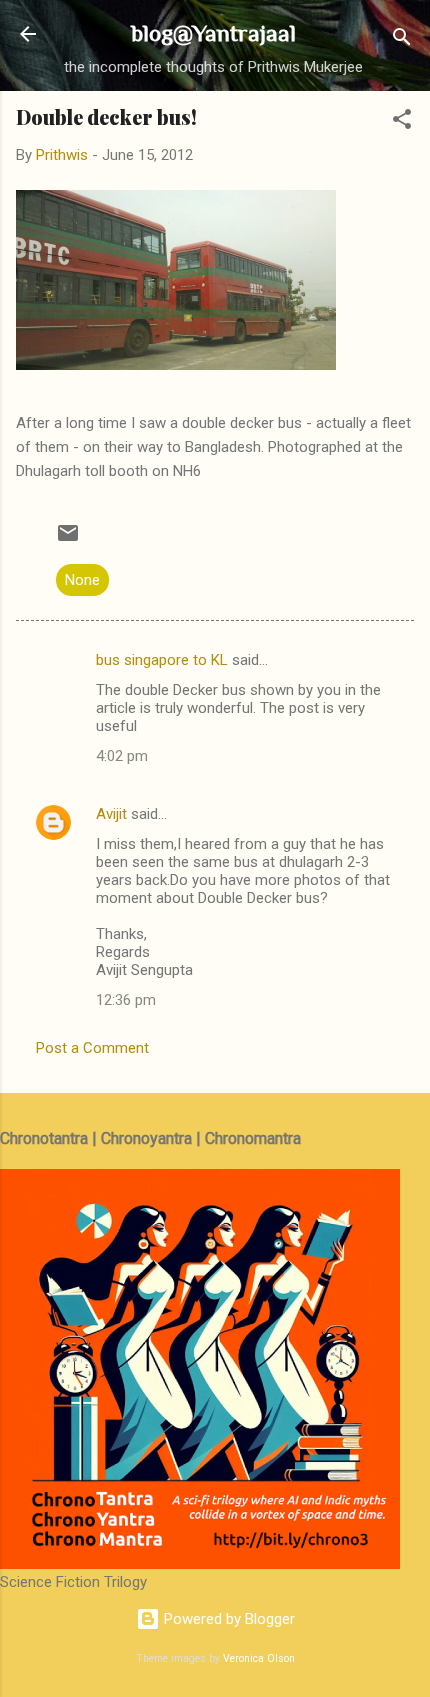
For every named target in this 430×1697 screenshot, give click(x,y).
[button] (402, 122)
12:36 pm (126, 1000)
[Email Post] (68, 540)
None (82, 580)
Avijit (111, 814)
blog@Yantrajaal (213, 33)
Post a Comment (92, 1048)
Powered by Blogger (227, 1619)
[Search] (402, 40)
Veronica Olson (259, 1658)
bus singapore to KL (162, 660)
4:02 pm (122, 756)
